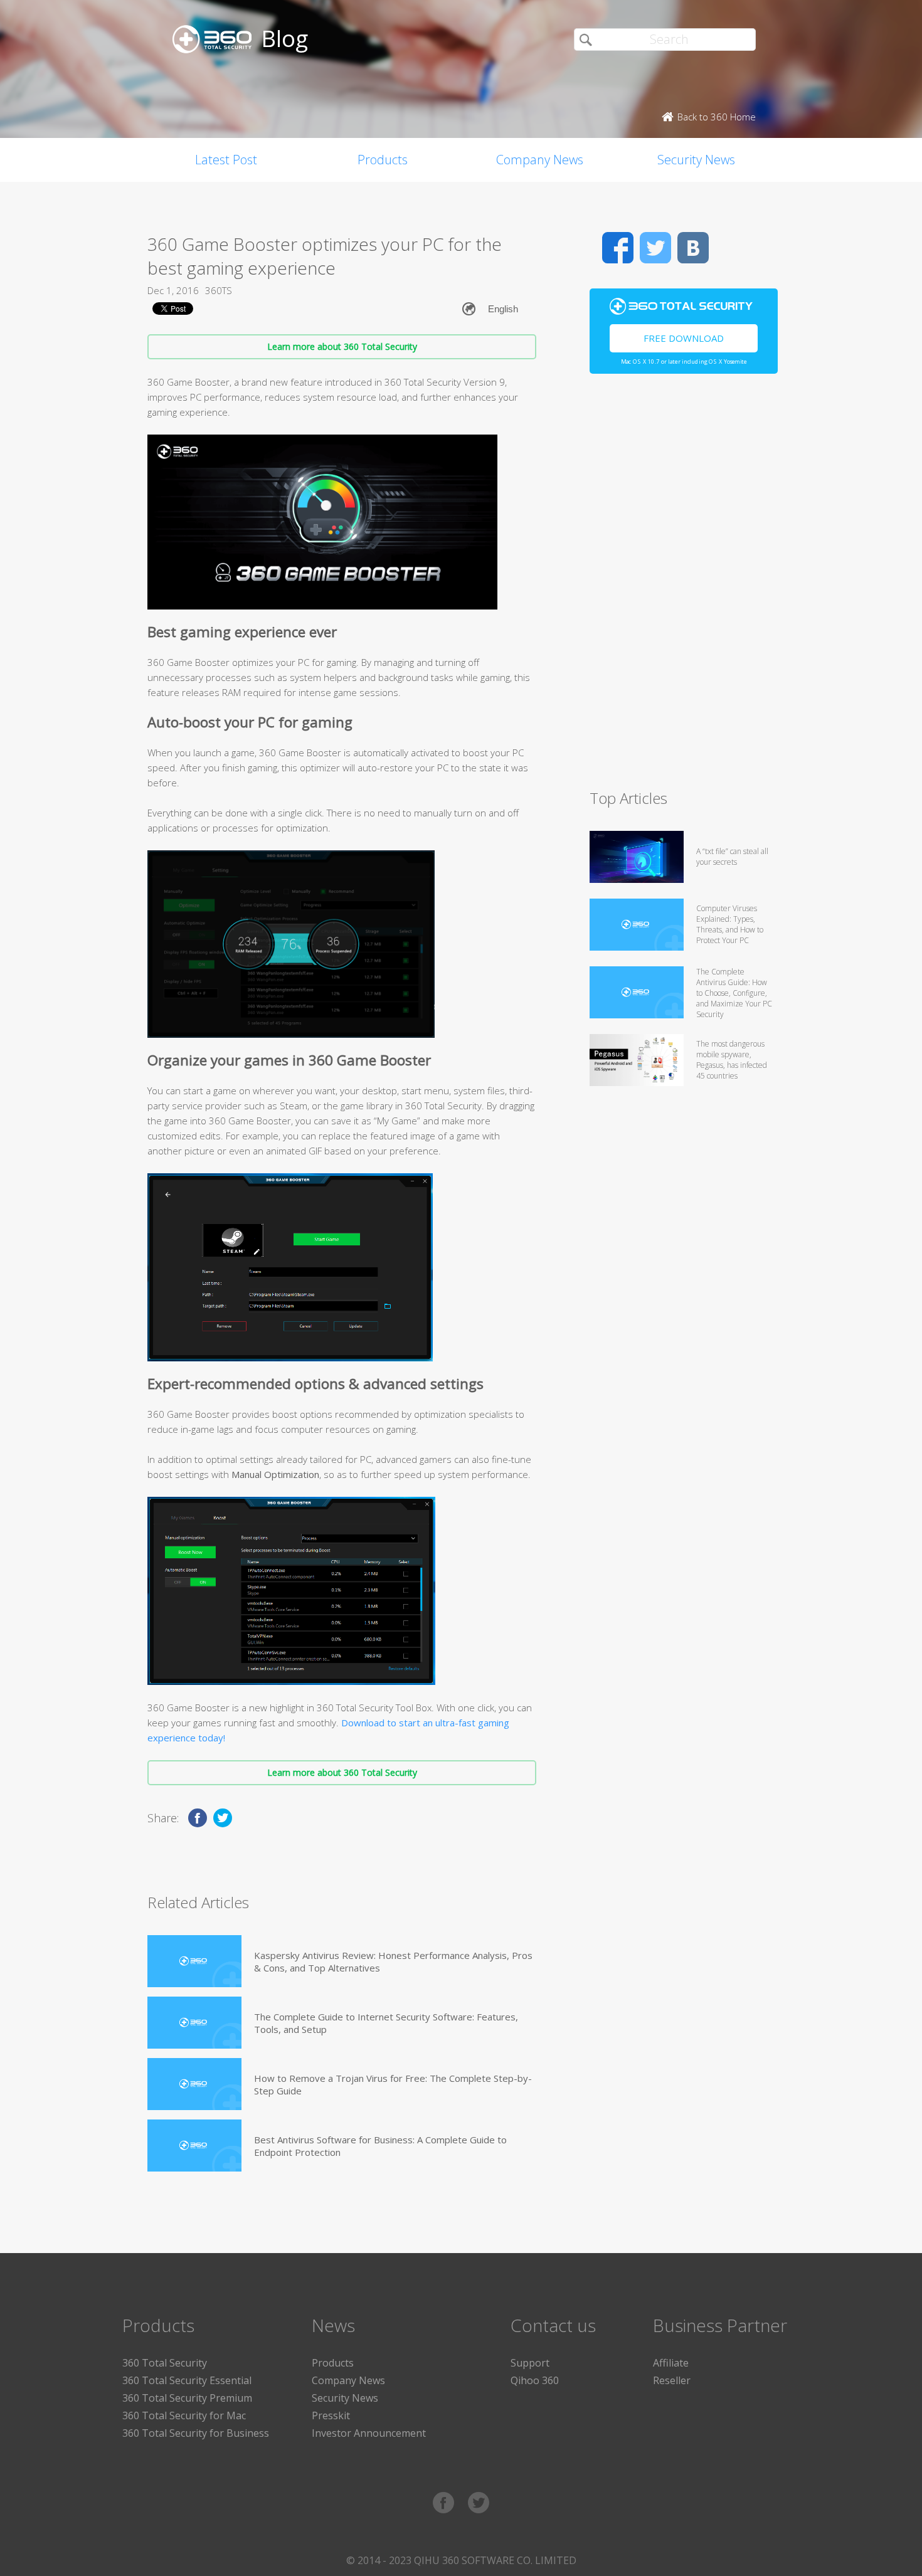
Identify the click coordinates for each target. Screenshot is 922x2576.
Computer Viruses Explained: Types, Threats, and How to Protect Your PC (730, 924)
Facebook (618, 248)
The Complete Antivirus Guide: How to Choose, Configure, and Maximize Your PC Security (734, 993)
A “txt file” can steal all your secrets (732, 857)
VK (693, 248)
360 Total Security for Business (196, 2433)
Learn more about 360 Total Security (342, 346)
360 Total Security (165, 2363)
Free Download (684, 338)
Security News (696, 160)
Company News (540, 160)
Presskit (331, 2415)
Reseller (672, 2380)
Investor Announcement (369, 2433)
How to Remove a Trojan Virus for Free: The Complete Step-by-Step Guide (393, 2084)
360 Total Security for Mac (184, 2415)
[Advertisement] (684, 587)
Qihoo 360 (535, 2380)
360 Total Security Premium (187, 2398)
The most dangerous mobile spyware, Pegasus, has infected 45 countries (732, 1060)
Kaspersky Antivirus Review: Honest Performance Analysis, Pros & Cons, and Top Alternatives (393, 1961)
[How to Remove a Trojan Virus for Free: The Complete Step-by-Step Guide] (194, 2084)
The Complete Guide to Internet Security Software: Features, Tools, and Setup (386, 2023)
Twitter (655, 248)
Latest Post (226, 160)
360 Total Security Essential (187, 2380)
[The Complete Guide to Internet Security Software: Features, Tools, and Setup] (194, 2023)
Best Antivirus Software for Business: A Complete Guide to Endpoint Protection (380, 2146)
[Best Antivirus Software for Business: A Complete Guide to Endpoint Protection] (194, 2146)
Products (383, 160)
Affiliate (671, 2363)
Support (530, 2363)
